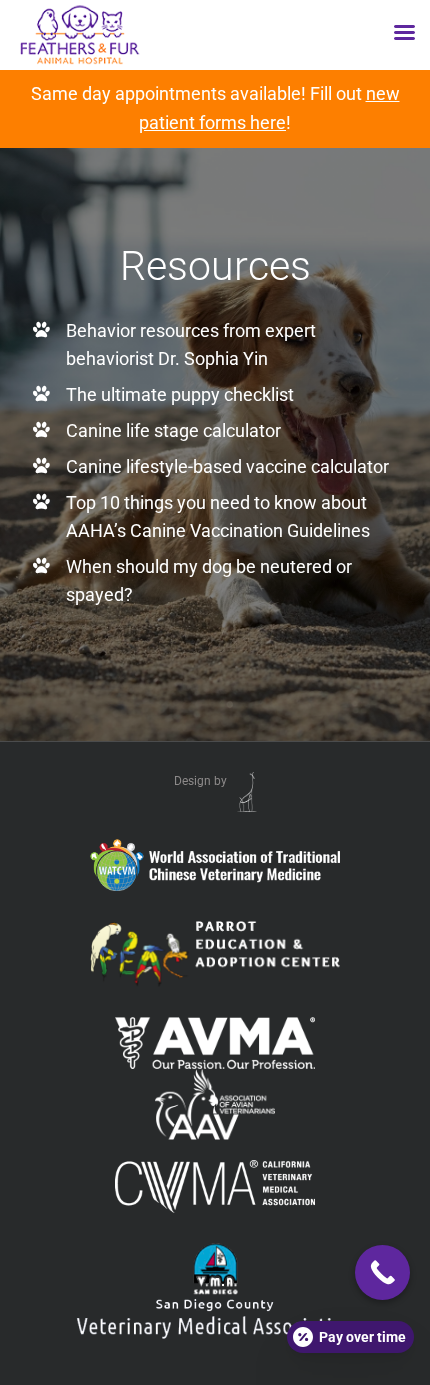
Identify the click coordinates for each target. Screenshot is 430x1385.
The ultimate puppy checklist (180, 394)
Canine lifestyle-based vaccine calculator (227, 466)
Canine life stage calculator (173, 430)
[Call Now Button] (382, 1272)
